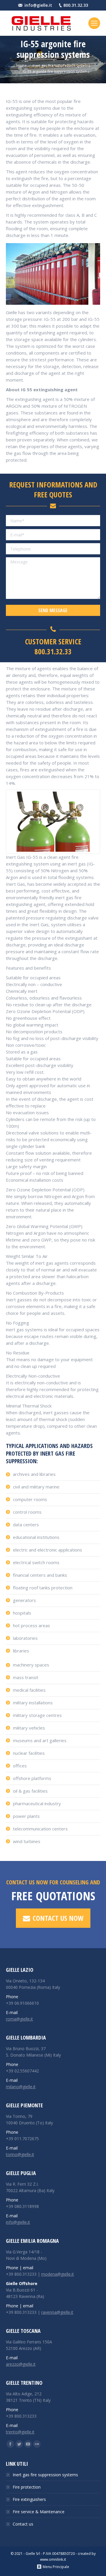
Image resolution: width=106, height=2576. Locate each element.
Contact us (23, 2524)
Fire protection (27, 2487)
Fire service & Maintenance (39, 2512)
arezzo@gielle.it (21, 2364)
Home (22, 66)
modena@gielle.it (58, 2274)
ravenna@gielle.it (57, 2312)
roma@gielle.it (19, 2019)
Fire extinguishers (29, 2499)
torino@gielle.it (20, 2154)
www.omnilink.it (53, 2559)
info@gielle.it (38, 5)
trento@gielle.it (20, 2432)
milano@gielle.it (21, 2087)
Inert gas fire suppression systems (61, 66)
